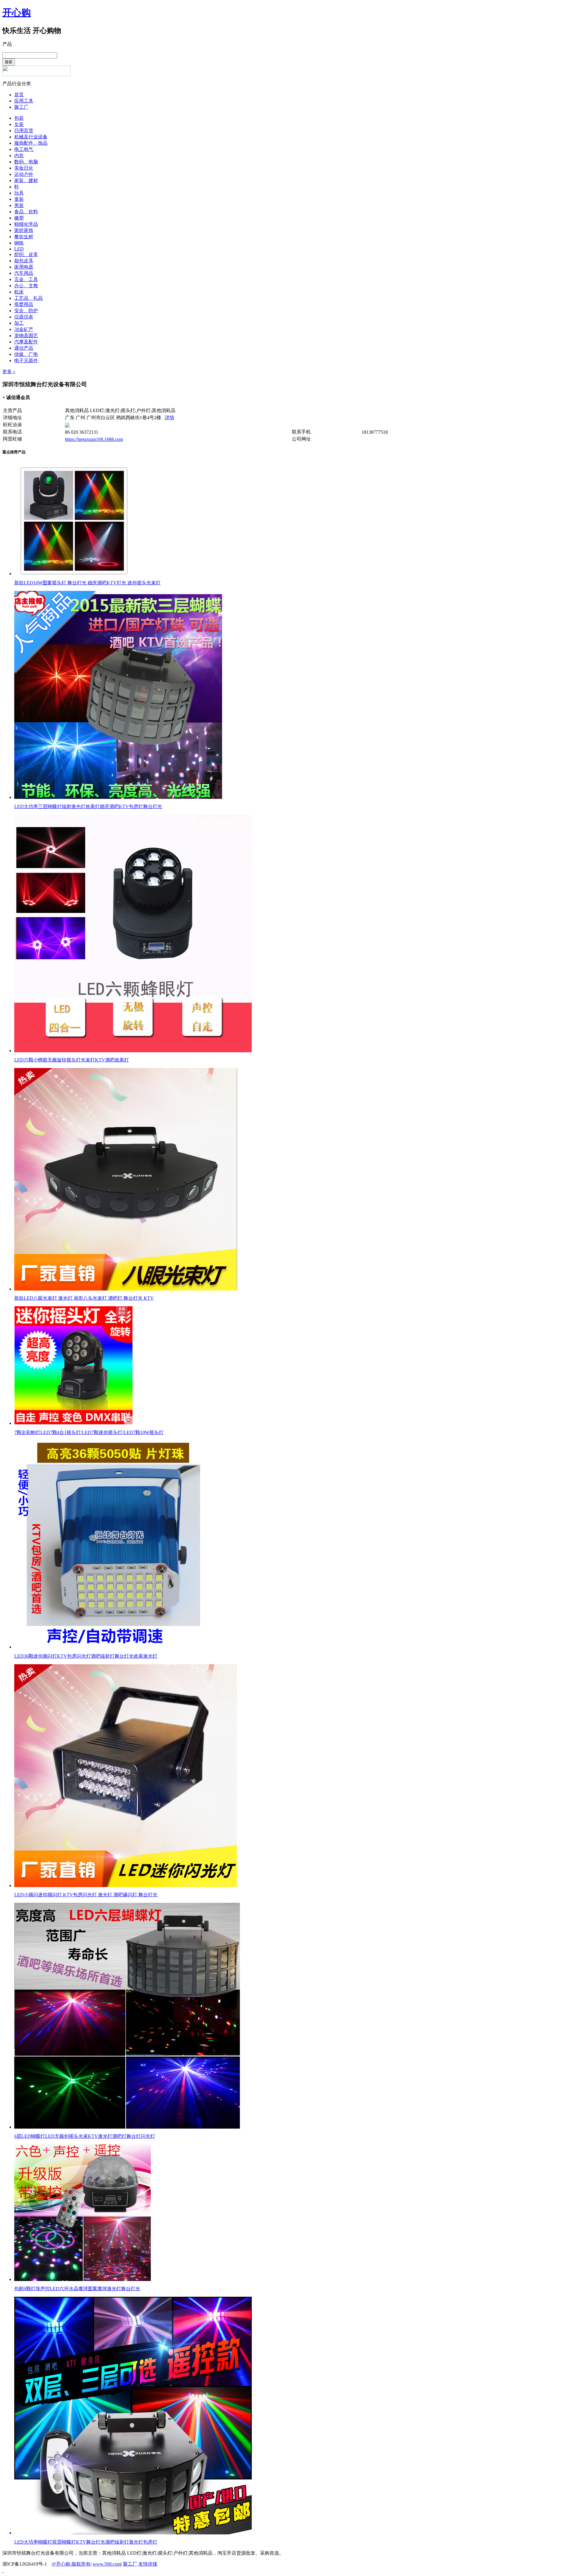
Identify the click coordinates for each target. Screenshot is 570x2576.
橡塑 (19, 218)
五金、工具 (26, 279)
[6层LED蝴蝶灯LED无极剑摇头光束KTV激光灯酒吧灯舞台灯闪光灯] (127, 2127)
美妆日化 (24, 168)
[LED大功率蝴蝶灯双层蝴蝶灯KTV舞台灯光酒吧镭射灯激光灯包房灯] (133, 2533)
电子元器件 (26, 361)
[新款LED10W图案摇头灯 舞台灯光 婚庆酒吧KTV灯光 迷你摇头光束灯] (74, 574)
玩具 (19, 193)
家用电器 (24, 267)
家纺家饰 (24, 230)
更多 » (9, 372)
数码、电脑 (26, 162)
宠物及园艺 (26, 336)
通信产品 (24, 348)
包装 (19, 118)
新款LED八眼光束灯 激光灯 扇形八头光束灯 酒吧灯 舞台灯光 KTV (84, 1298)
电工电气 (24, 149)
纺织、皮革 (26, 254)
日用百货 (24, 131)
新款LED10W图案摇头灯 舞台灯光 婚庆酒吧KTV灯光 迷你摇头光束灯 (87, 583)
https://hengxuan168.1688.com (94, 439)
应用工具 (24, 101)
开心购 (17, 12)
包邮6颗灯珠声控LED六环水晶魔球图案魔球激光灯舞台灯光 (77, 2289)
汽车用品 (24, 273)
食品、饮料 (26, 212)
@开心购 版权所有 (71, 2564)
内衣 (19, 156)
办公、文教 (26, 286)
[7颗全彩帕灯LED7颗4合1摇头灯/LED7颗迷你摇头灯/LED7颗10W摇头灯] (74, 1423)
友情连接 (148, 2564)
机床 (19, 292)
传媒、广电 (26, 354)
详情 (170, 418)
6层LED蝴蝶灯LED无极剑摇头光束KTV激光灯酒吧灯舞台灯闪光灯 (85, 2136)
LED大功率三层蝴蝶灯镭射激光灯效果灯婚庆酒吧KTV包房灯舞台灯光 (88, 806)
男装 (19, 205)
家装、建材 (26, 180)
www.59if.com (107, 2564)
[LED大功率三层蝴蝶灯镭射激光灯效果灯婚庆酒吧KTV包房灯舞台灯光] (118, 797)
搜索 (9, 62)
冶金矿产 (24, 329)
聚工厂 (21, 107)
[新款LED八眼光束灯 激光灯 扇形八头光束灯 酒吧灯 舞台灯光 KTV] (126, 1289)
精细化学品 (26, 224)
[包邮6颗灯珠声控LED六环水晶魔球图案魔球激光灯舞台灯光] (83, 2279)
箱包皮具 (24, 261)
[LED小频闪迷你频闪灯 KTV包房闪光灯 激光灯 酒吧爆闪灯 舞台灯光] (126, 1885)
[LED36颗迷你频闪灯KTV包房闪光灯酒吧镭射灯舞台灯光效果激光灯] (118, 1647)
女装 (19, 124)
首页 (19, 95)
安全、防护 (26, 311)
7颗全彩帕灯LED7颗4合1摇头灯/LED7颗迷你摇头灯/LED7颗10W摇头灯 (89, 1432)
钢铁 (19, 243)
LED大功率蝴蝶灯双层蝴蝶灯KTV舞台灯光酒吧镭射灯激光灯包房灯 (86, 2542)
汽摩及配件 (26, 342)
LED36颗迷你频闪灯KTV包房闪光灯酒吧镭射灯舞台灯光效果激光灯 (86, 1656)
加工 (19, 323)
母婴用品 (24, 304)
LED (19, 249)
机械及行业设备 (31, 137)
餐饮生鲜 (24, 237)
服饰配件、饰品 (31, 143)
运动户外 (24, 174)
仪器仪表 (24, 317)
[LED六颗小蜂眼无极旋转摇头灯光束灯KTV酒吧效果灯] (133, 1051)
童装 (19, 199)
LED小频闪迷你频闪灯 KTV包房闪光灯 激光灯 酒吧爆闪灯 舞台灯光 (86, 1895)
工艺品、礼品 (28, 298)
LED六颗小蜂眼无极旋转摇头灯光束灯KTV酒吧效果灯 (72, 1060)
